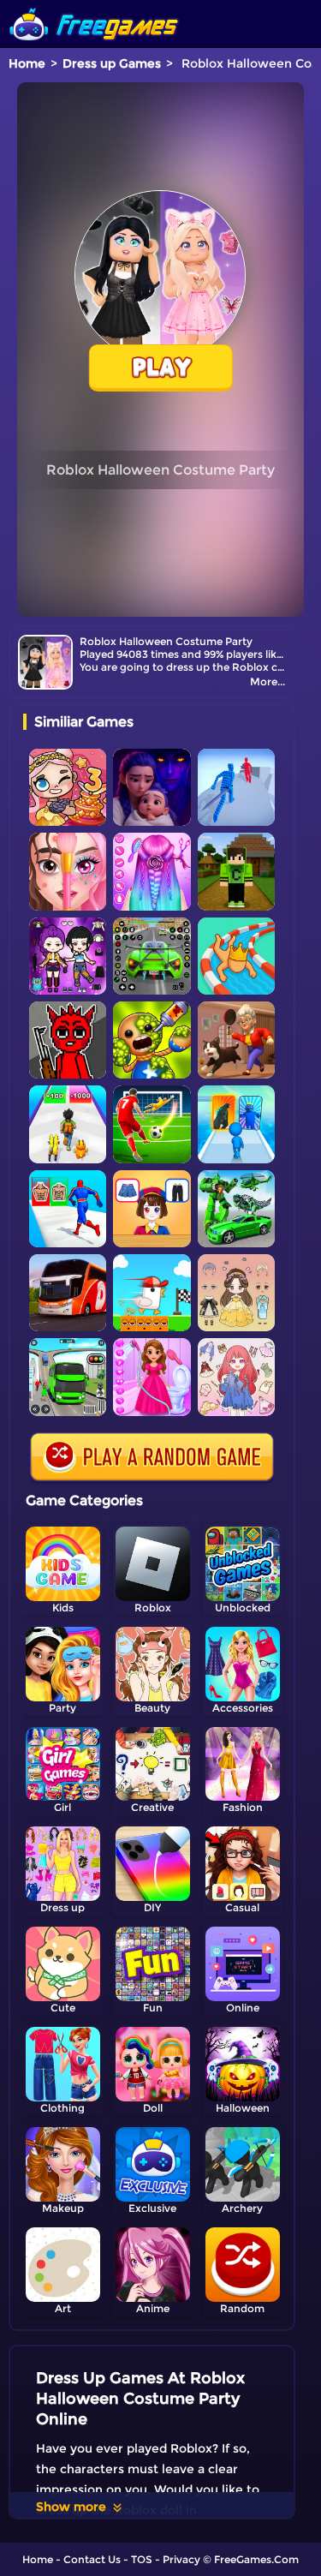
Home (27, 63)
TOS (142, 2559)
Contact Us (92, 2559)
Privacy (181, 2559)
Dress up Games (112, 63)
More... (267, 681)
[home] (94, 6)
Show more (71, 2507)
